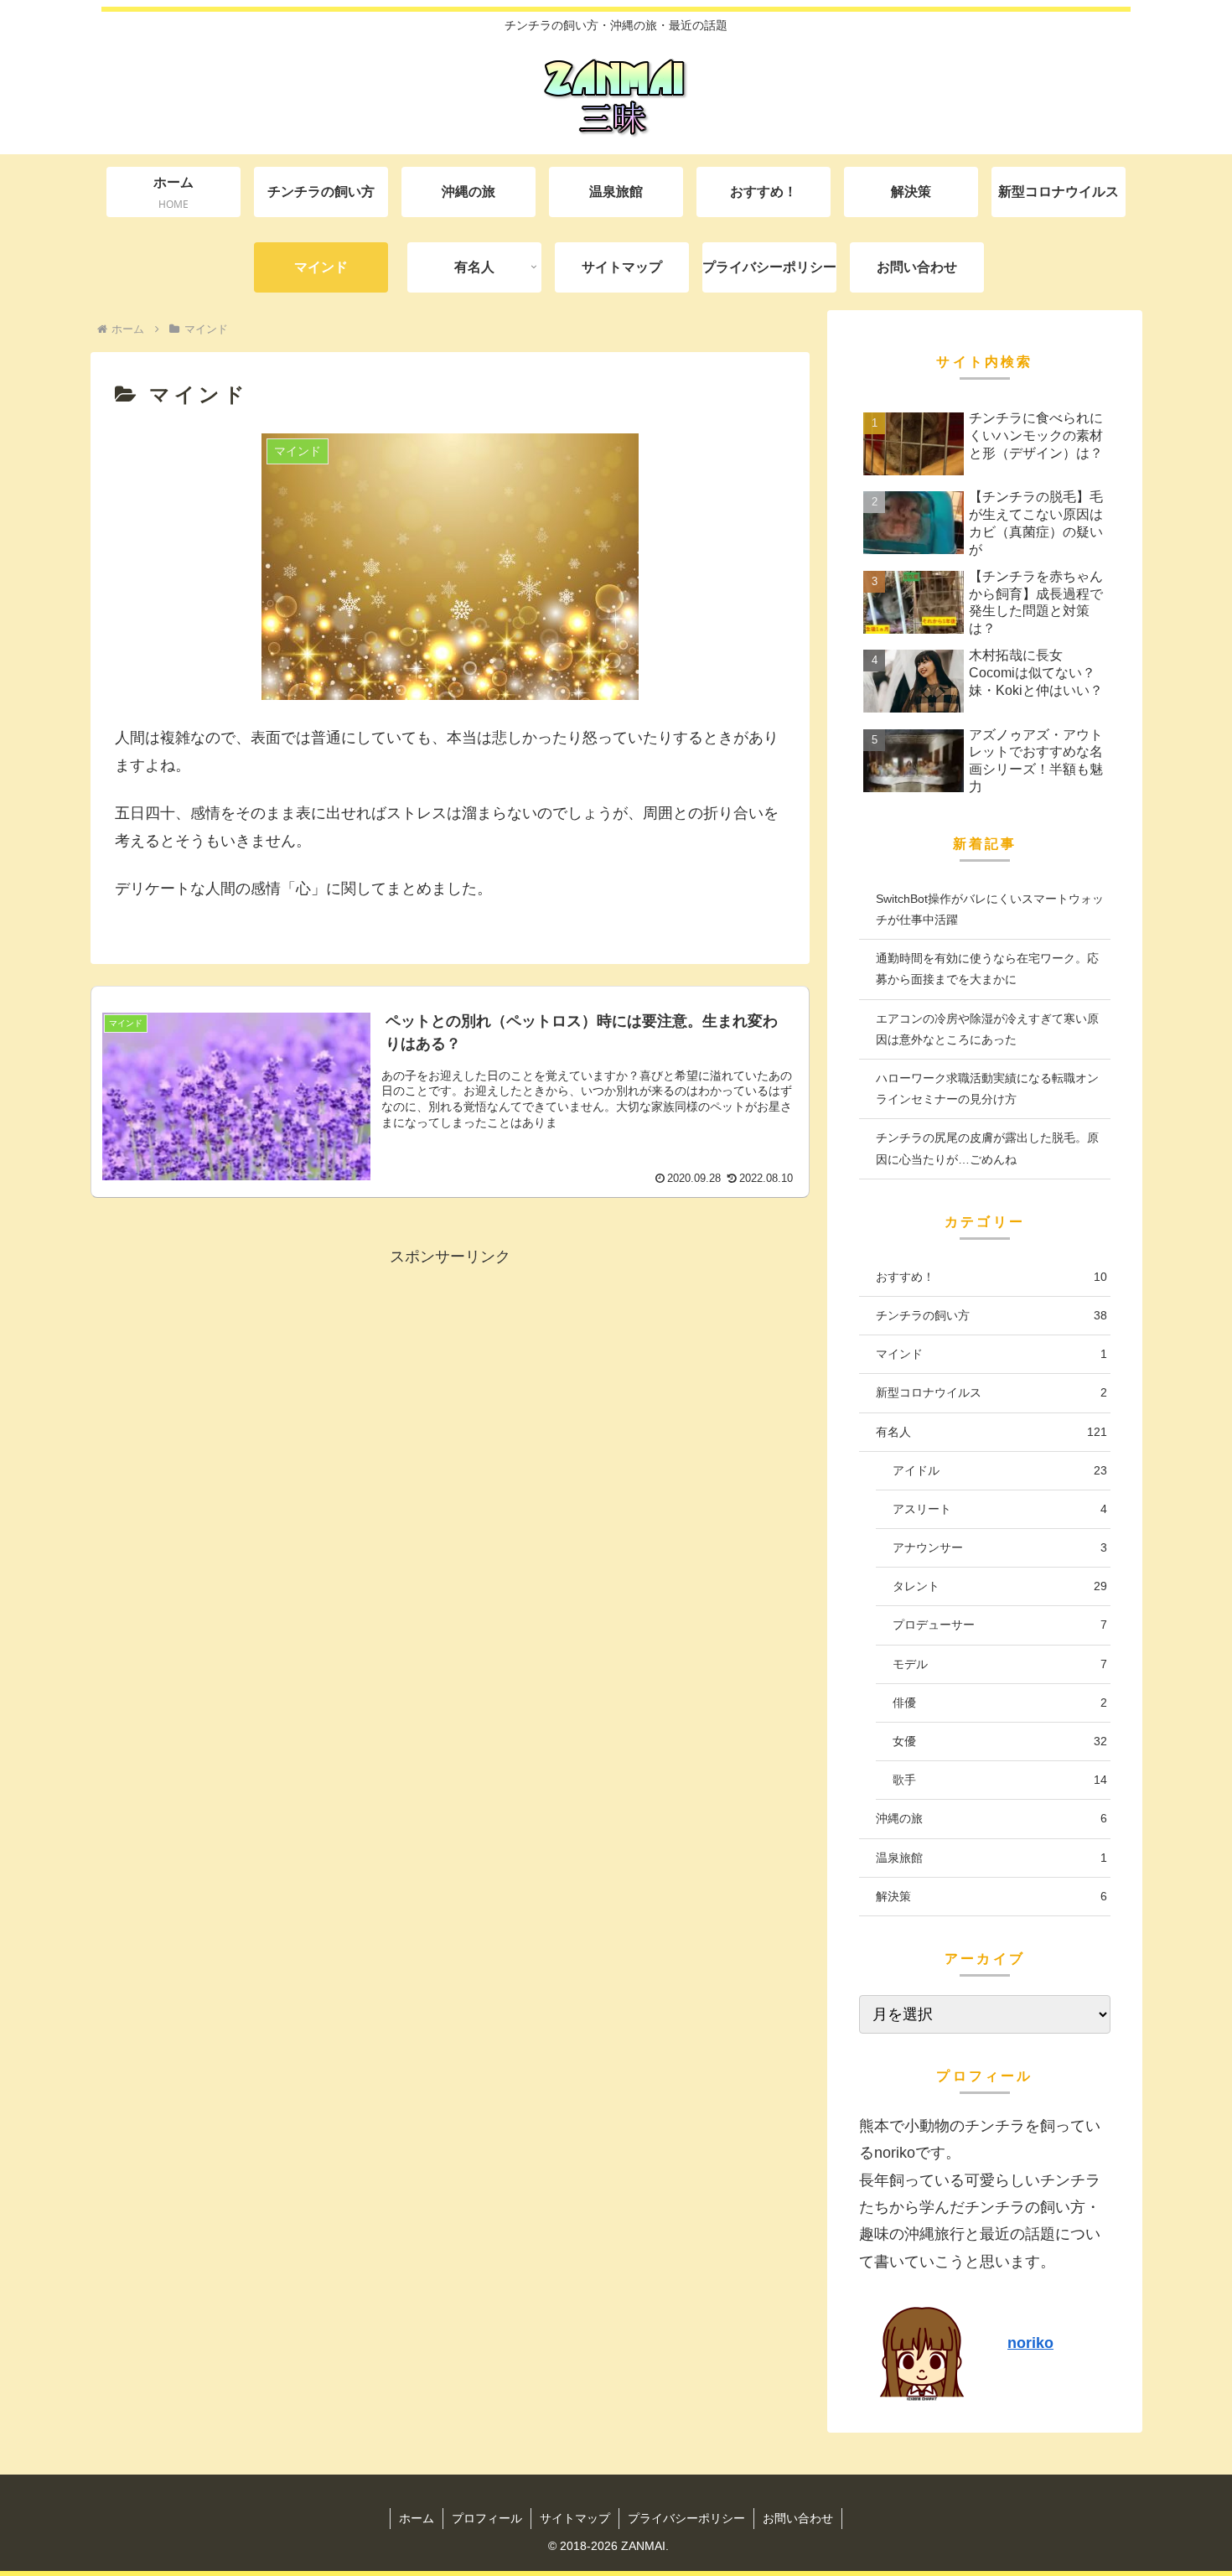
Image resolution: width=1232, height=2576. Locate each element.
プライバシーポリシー (686, 2518)
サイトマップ (575, 2518)
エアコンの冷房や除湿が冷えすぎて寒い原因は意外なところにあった (987, 1029)
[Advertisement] (450, 1450)
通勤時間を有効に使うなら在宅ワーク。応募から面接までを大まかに (987, 969)
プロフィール (487, 2518)
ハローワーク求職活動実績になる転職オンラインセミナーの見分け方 (987, 1088)
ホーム (417, 2518)
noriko (1030, 2343)
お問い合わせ (798, 2518)
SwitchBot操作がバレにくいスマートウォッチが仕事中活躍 (990, 909)
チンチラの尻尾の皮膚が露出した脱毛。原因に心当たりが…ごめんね (987, 1148)
